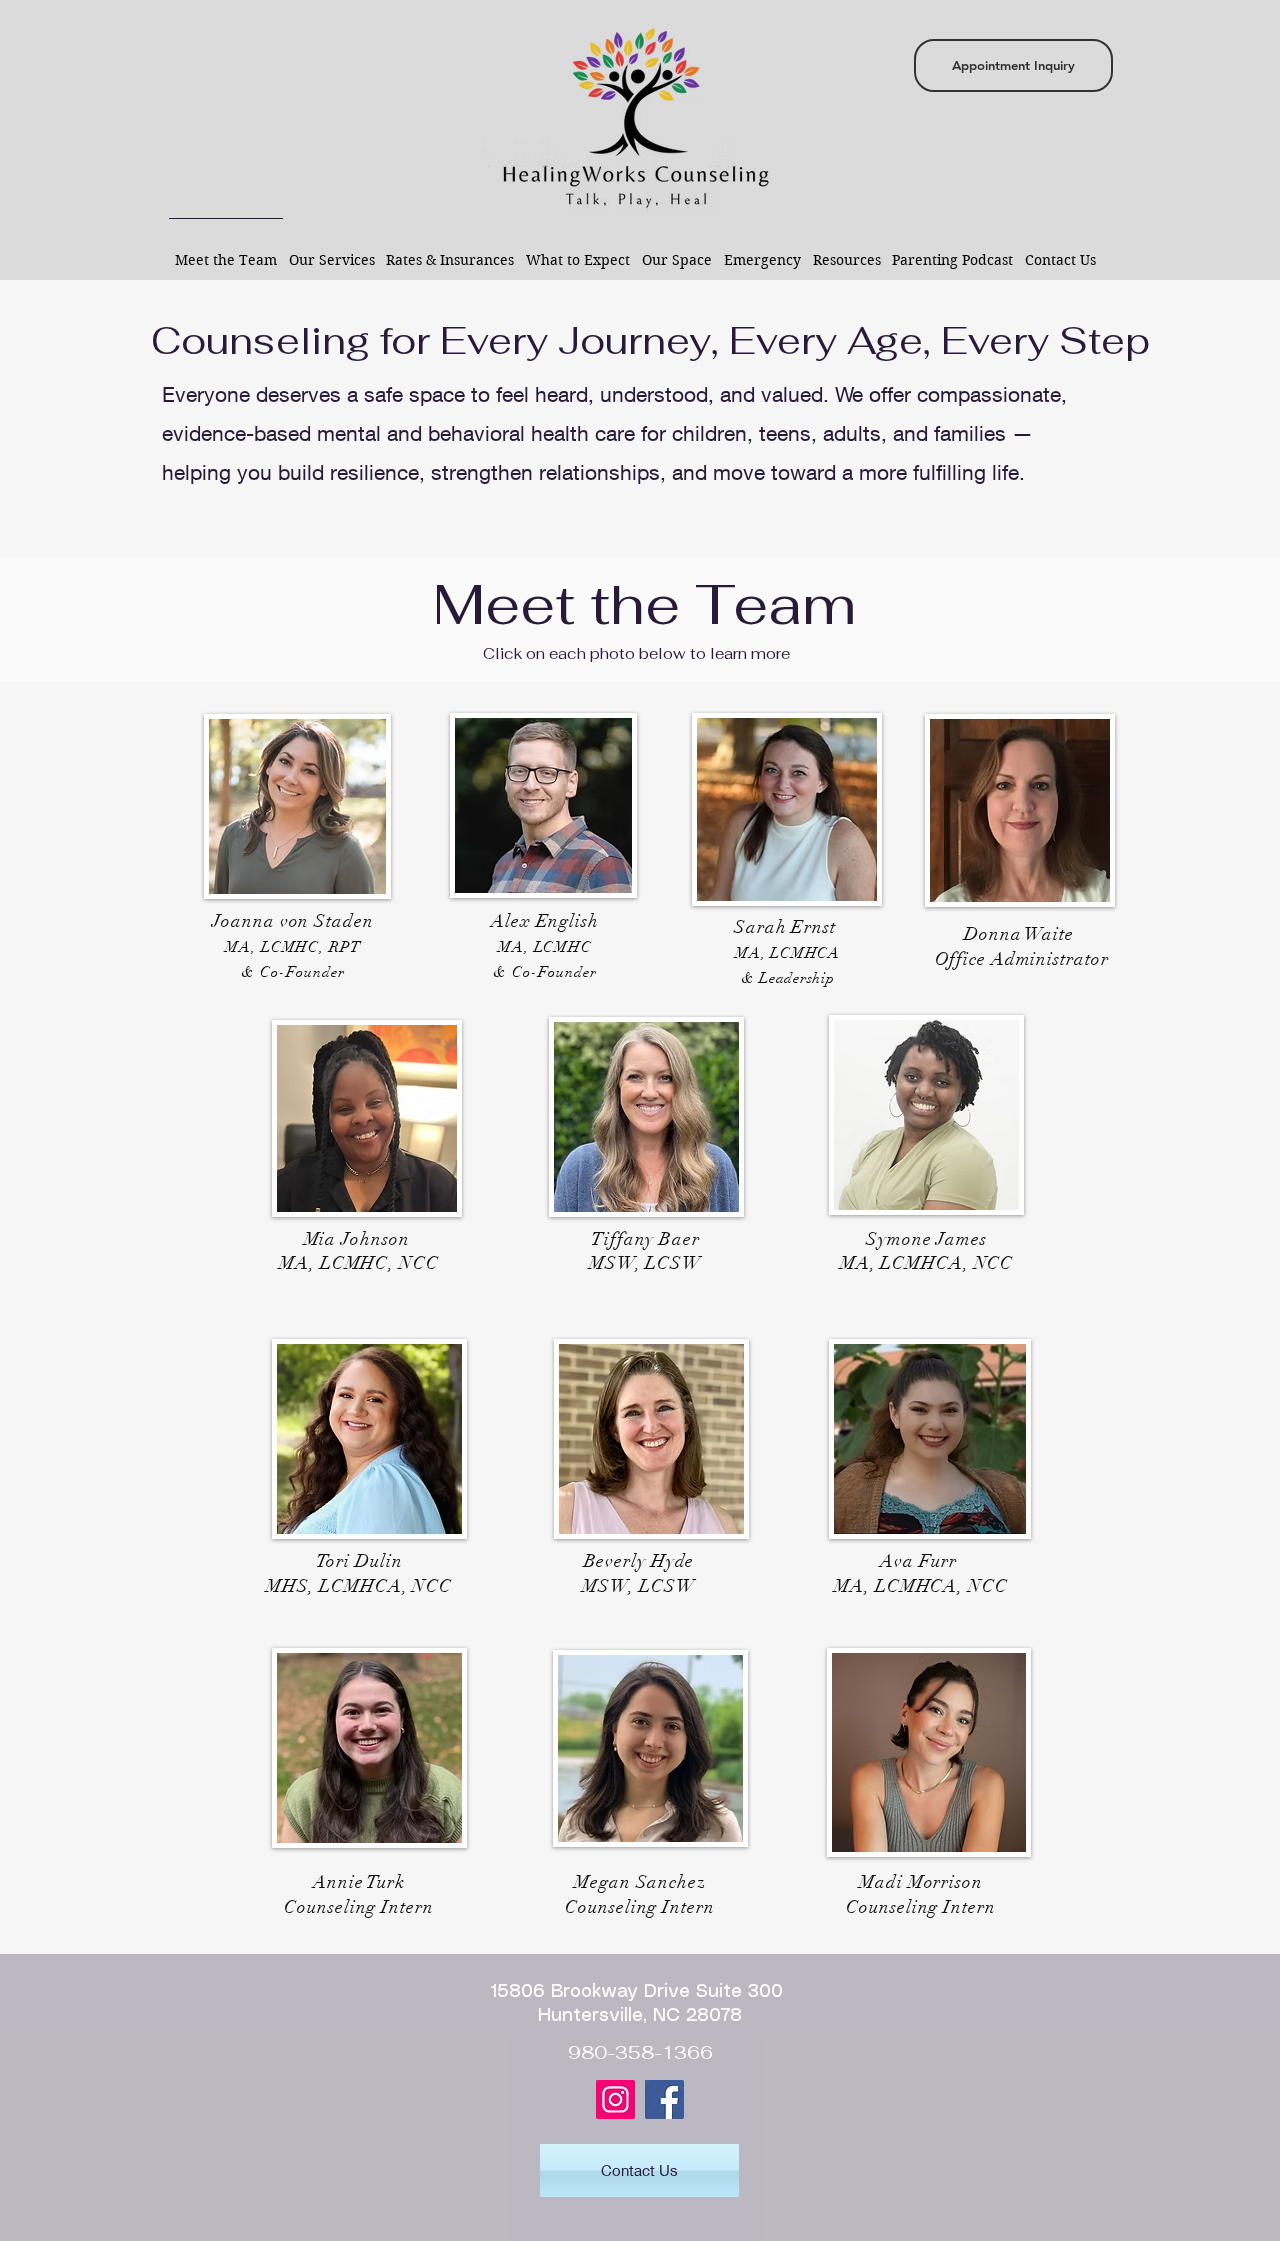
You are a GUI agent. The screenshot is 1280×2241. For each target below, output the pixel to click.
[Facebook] (664, 2099)
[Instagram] (615, 2099)
